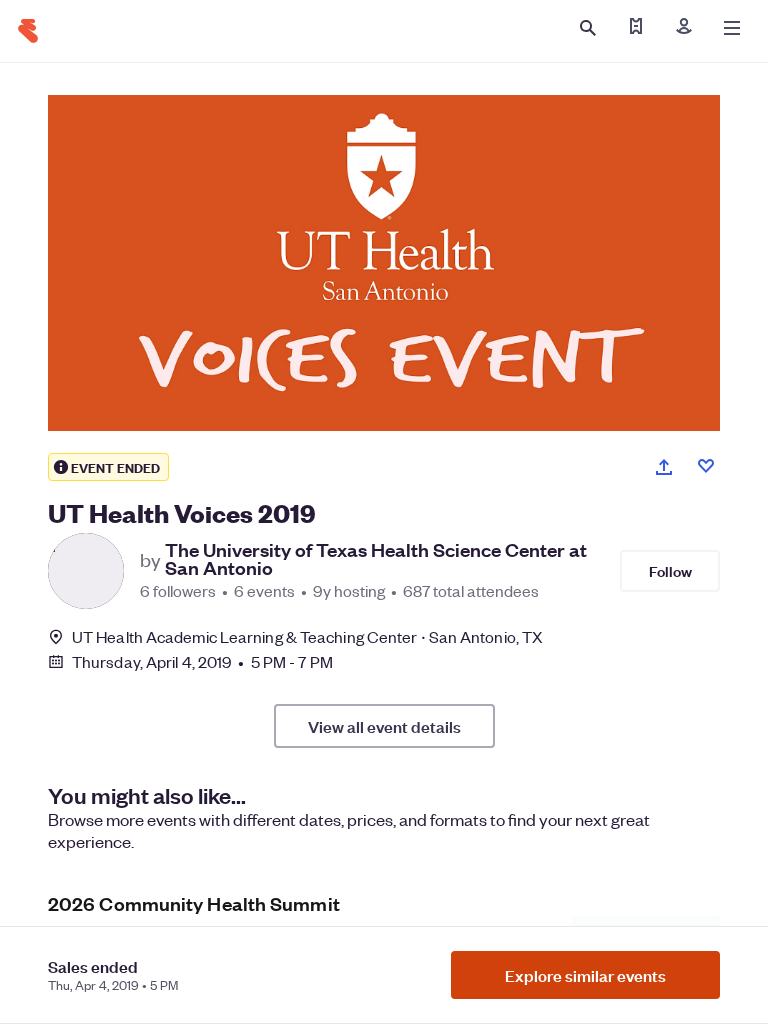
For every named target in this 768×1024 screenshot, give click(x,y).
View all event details (384, 726)
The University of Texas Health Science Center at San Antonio (376, 559)
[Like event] (706, 466)
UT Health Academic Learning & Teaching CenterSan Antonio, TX (307, 636)
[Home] (28, 31)
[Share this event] (664, 467)
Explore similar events (585, 975)
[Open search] (588, 28)
